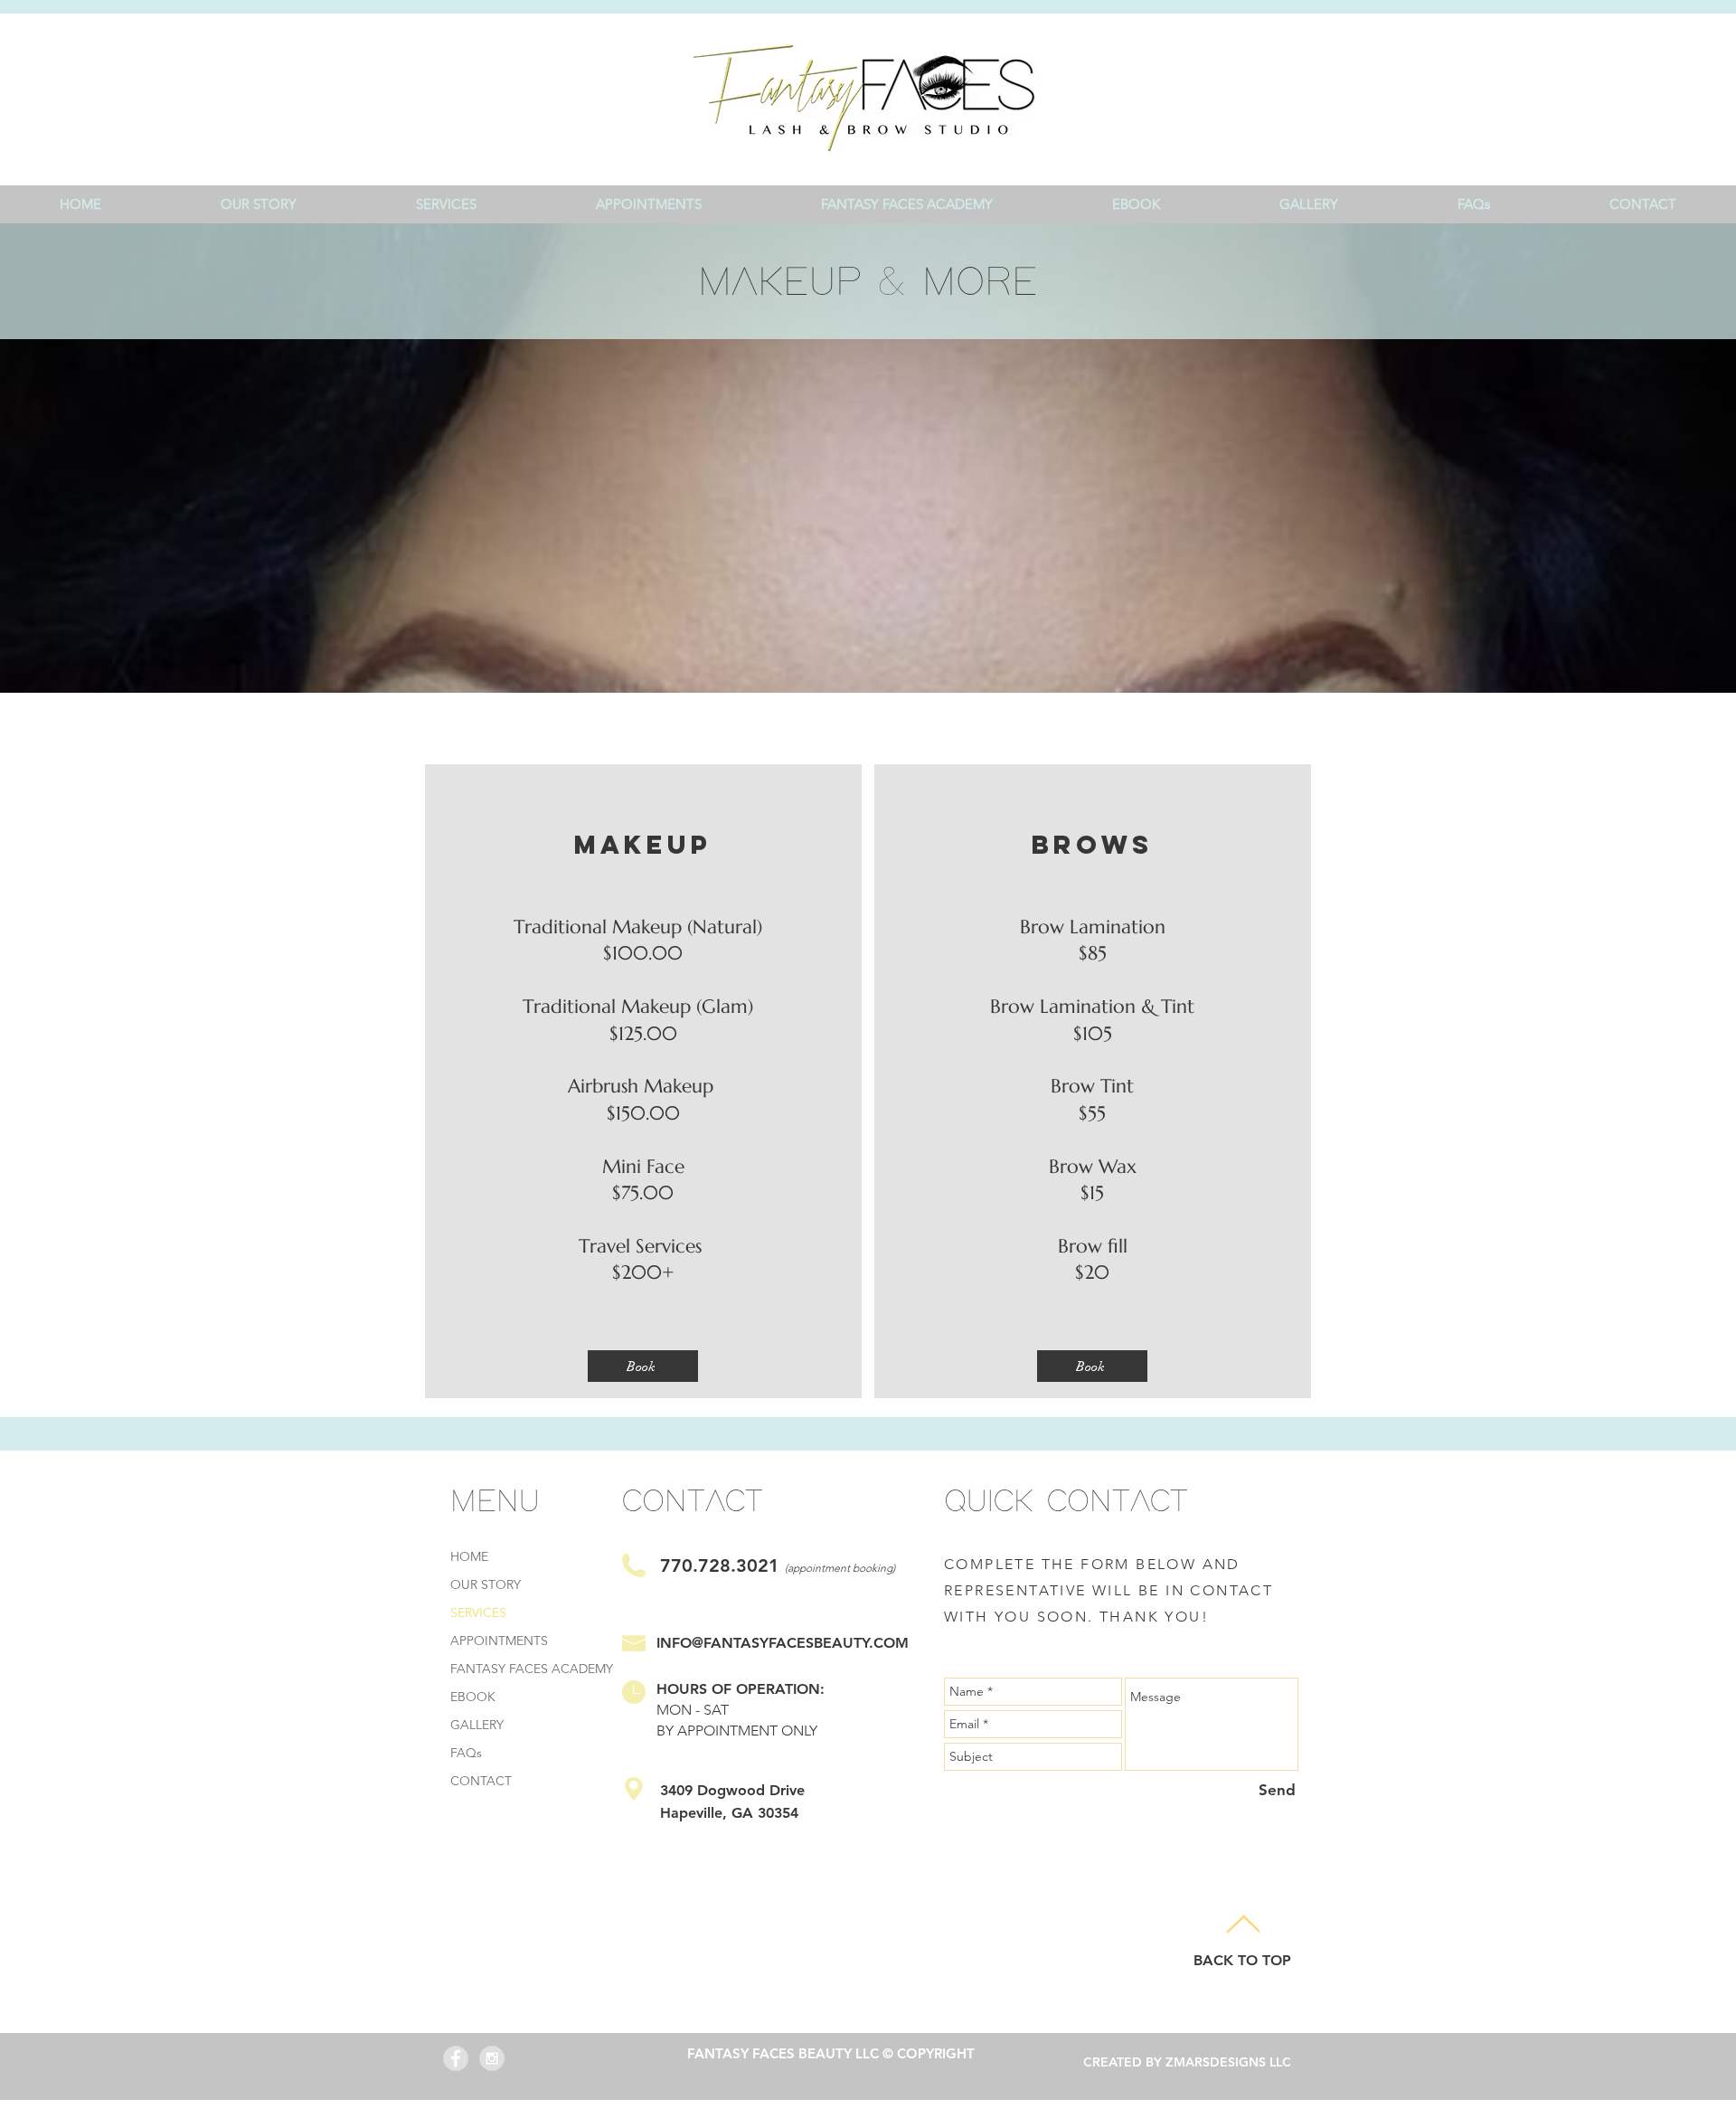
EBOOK (473, 1697)
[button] (446, 204)
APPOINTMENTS (499, 1641)
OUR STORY (486, 1584)
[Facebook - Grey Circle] (456, 2058)
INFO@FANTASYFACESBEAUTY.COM (783, 1643)
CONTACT (481, 1781)
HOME (469, 1556)
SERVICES (478, 1612)
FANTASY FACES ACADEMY (532, 1669)
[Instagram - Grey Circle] (492, 2058)
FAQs (466, 1753)
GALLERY (477, 1725)
